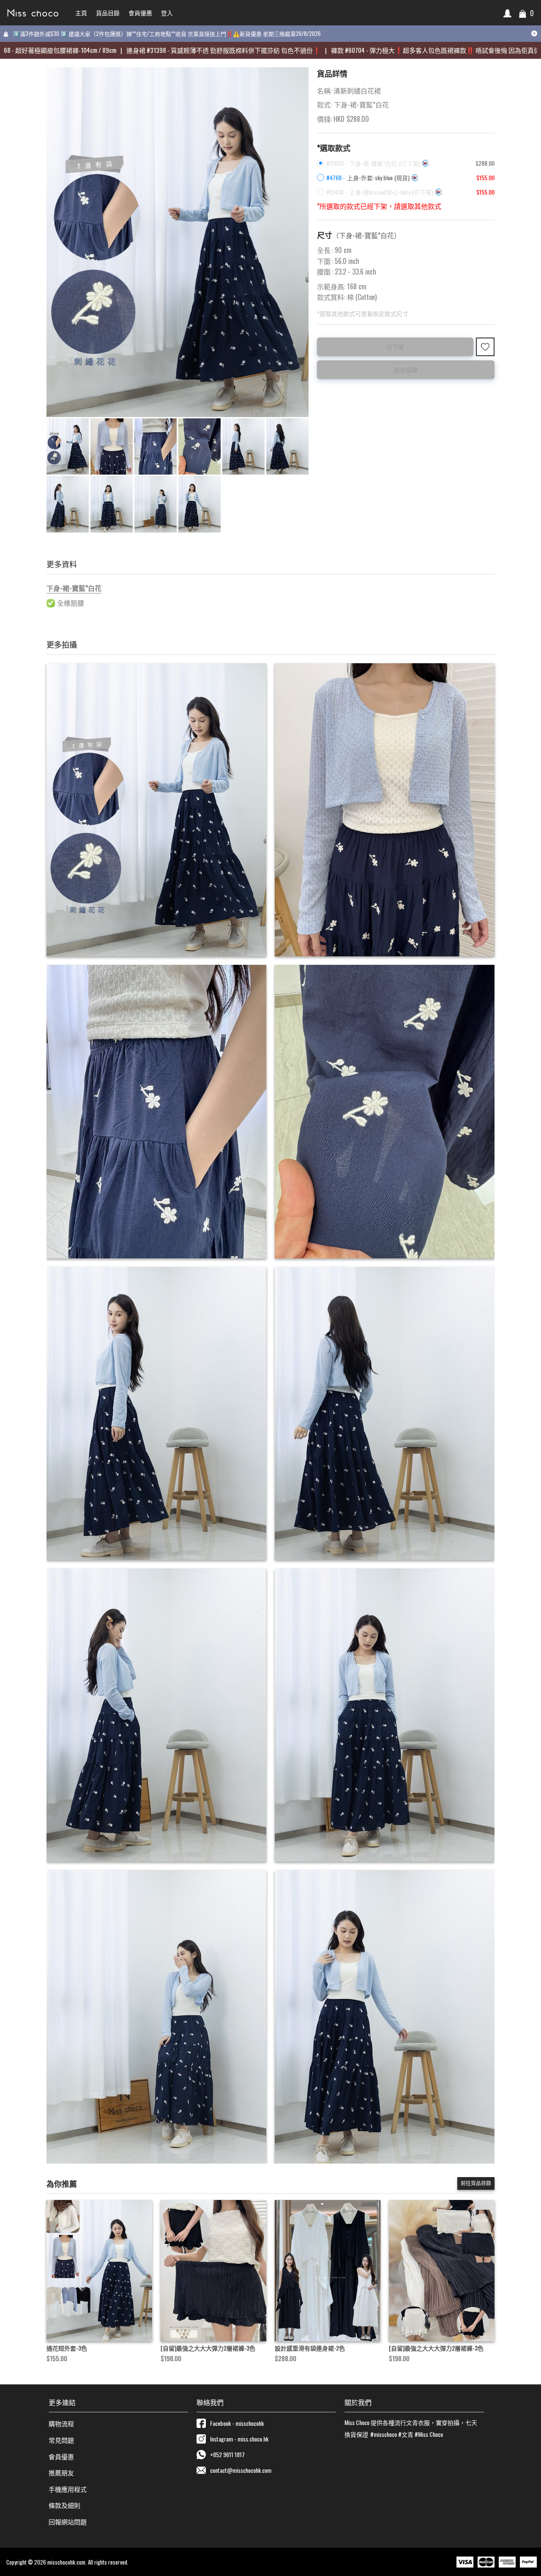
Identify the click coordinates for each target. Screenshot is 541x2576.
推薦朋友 (61, 2472)
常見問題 (61, 2440)
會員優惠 (61, 2456)
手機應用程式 (68, 2489)
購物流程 (61, 2423)
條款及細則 (64, 2505)
